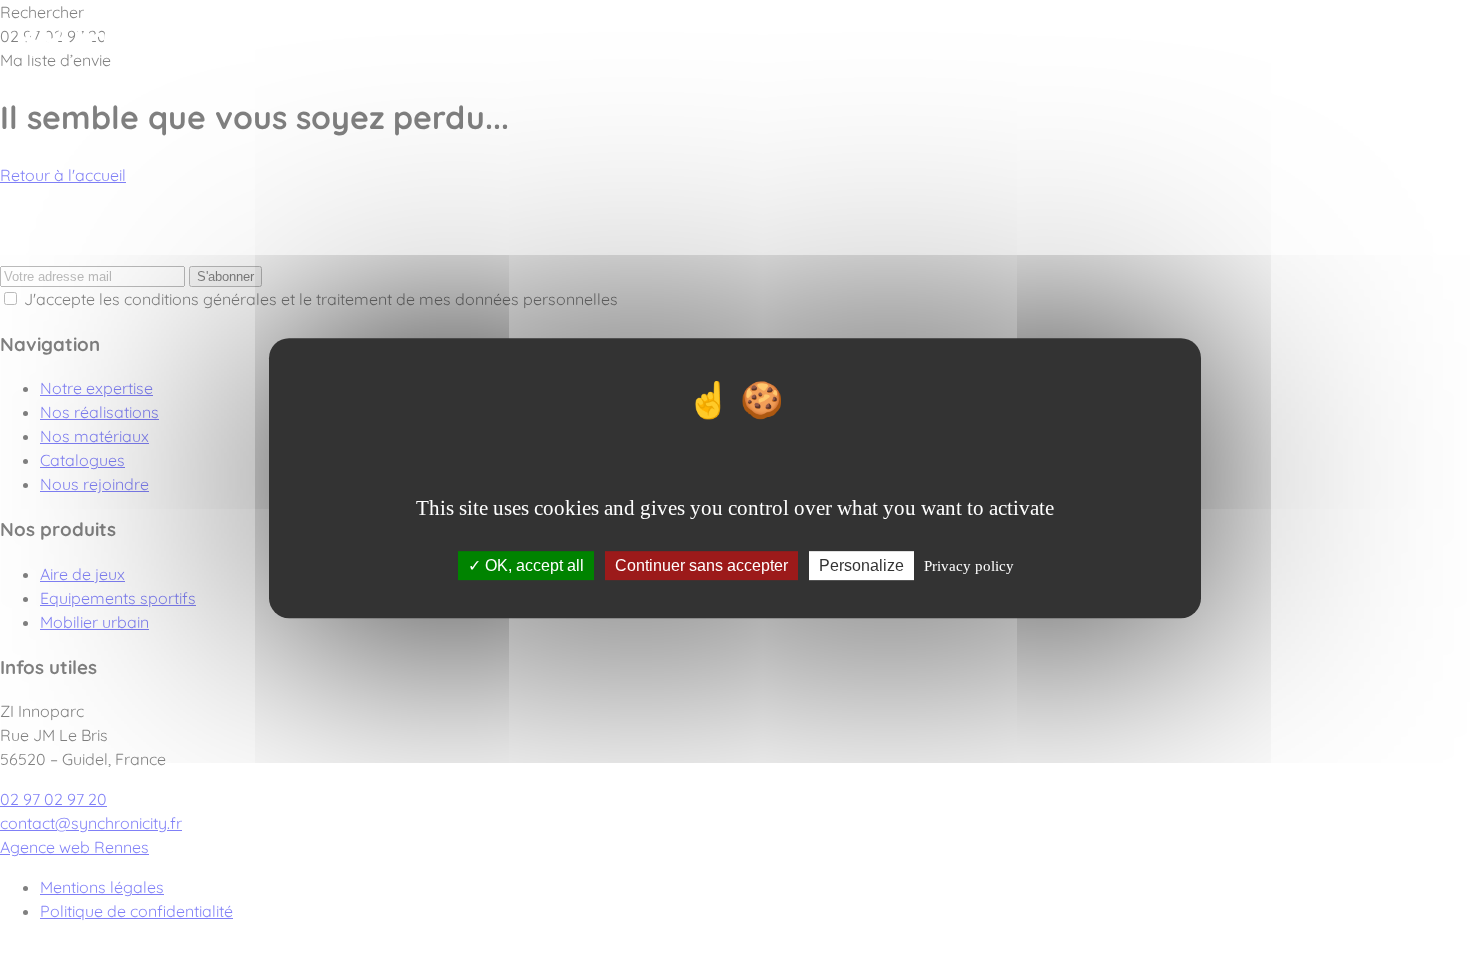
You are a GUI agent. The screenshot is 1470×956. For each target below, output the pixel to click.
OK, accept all (532, 565)
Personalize (861, 565)
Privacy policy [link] (969, 566)
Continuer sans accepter (701, 565)
